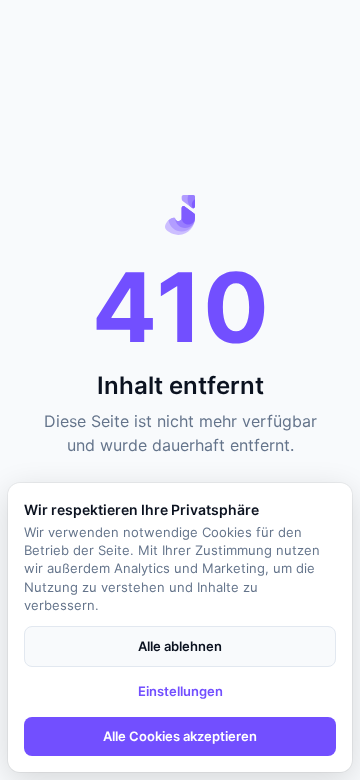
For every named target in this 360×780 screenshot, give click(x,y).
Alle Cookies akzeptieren (180, 736)
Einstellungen (180, 691)
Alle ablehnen (180, 646)
